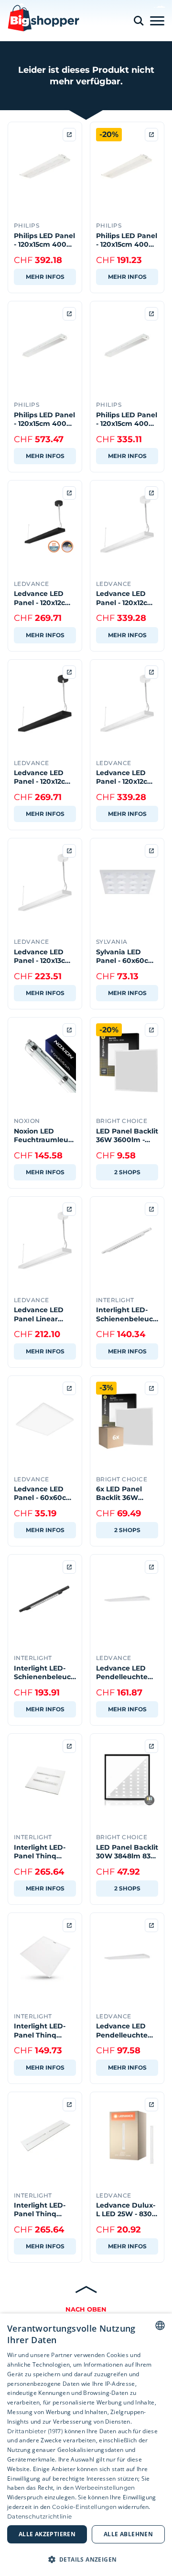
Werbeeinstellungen (105, 2488)
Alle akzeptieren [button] (47, 2534)
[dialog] (86, 2445)
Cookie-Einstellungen (84, 2507)
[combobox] (160, 2325)
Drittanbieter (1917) (35, 2431)
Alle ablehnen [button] (128, 2534)
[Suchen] (139, 21)
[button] (86, 2559)
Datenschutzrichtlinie (39, 2516)
